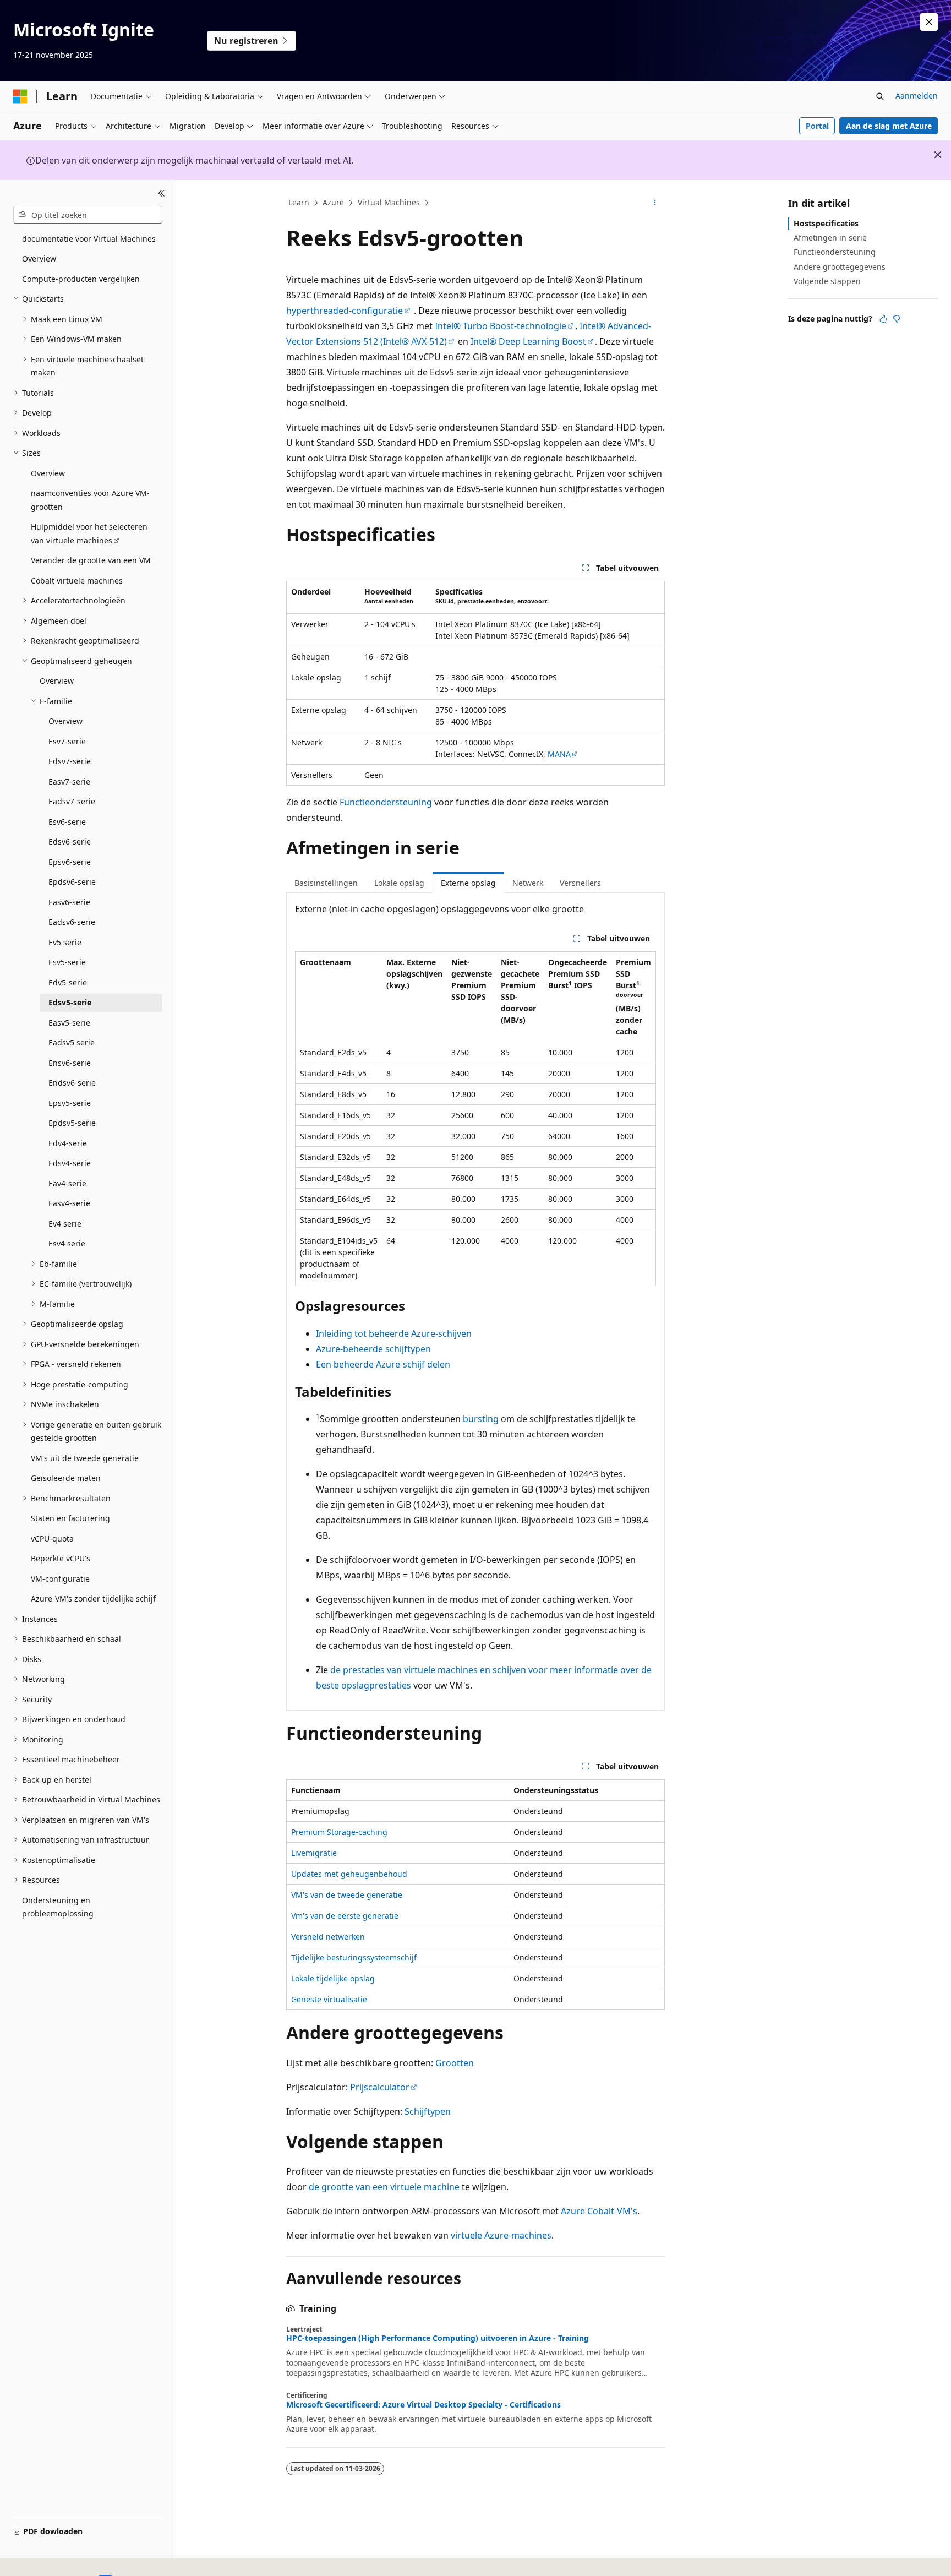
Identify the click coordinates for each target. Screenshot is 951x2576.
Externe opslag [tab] (468, 883)
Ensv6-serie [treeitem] (70, 1063)
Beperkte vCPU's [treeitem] (61, 1558)
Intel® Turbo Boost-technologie (501, 326)
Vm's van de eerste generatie (345, 1916)
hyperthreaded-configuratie (345, 311)
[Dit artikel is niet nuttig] (897, 319)
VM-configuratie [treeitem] (60, 1579)
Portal (817, 126)
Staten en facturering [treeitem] (70, 1518)
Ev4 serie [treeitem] (65, 1224)
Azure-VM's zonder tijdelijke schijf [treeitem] (93, 1599)
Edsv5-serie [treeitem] (70, 1002)
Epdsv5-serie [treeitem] (72, 1123)
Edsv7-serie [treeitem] (70, 761)
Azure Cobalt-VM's (599, 2211)
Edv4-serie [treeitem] (68, 1143)
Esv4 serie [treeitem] (67, 1243)
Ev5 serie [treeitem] (65, 942)
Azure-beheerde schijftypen (373, 1349)
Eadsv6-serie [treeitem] (72, 922)
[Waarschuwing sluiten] (929, 22)
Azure (333, 202)
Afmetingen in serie (830, 238)
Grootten (455, 2063)
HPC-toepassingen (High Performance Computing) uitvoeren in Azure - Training (438, 2338)
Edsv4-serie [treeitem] (70, 1163)
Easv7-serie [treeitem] (69, 781)
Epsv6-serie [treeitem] (70, 862)
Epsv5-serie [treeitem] (70, 1103)
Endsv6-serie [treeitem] (72, 1083)
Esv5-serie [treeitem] (67, 962)
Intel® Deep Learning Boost (528, 341)
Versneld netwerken (328, 1937)
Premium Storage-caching (339, 1832)
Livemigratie (314, 1853)
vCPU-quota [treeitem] (52, 1538)
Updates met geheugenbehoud (349, 1874)
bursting (481, 1419)
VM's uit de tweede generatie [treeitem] (85, 1458)
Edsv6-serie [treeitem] (70, 842)
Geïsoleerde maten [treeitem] (66, 1478)
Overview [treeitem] (39, 258)
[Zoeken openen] (880, 96)
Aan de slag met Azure (889, 126)
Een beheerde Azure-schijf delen (383, 1364)
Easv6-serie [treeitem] (69, 902)
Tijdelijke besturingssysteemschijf (354, 1957)
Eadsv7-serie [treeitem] (72, 801)
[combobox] (88, 215)
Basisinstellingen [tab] (326, 883)
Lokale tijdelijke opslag (333, 1978)
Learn (299, 202)
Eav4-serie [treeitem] (67, 1183)
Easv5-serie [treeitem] (69, 1023)
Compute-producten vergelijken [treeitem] (81, 279)
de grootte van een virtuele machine (384, 2187)
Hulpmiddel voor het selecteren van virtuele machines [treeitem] (89, 533)
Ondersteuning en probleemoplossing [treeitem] (58, 1907)
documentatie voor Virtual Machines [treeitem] (89, 239)
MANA (559, 754)
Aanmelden (917, 96)
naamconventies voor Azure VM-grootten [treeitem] (90, 500)
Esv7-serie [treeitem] (67, 741)
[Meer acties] (655, 203)
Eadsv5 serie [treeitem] (72, 1042)
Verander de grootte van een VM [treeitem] (91, 560)
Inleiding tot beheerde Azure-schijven (394, 1333)
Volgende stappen (827, 281)
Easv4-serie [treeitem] (69, 1203)
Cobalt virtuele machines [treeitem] (77, 581)
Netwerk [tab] (528, 883)
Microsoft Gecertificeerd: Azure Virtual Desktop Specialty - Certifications (423, 2405)
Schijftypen (428, 2111)
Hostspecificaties (826, 223)
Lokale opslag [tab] (399, 883)
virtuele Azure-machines (501, 2235)
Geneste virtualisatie (329, 1999)
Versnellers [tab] (580, 883)
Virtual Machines (389, 202)
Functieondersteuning (386, 802)
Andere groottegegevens (840, 267)
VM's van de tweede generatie (347, 1895)
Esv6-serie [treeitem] (67, 822)
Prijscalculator (380, 2087)
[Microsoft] (20, 96)
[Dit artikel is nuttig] (883, 319)
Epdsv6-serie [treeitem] (72, 882)
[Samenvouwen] (162, 193)
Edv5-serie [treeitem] (68, 982)
